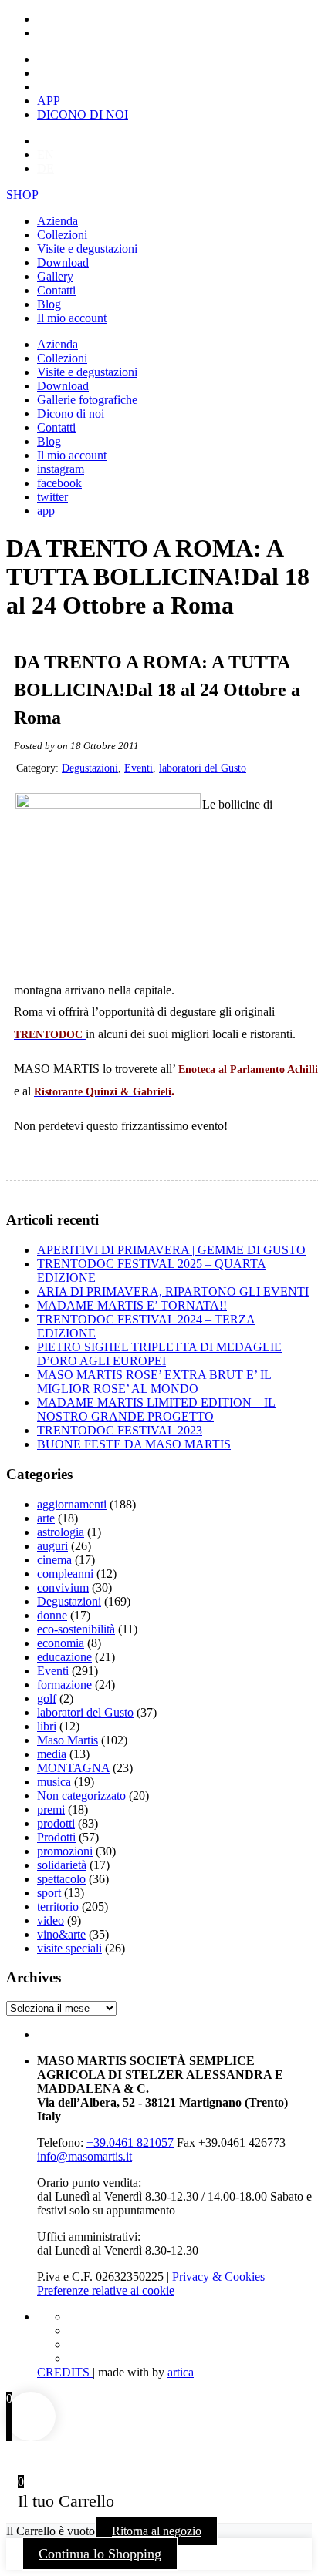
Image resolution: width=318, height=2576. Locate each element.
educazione (64, 1657)
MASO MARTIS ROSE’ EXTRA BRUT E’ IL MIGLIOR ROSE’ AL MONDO (154, 1382)
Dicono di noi (71, 414)
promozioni (65, 1851)
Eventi (139, 768)
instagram (61, 469)
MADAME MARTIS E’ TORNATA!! (132, 1305)
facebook (59, 483)
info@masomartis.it (85, 2156)
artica (181, 2372)
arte (46, 1518)
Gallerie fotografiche (87, 400)
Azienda (58, 221)
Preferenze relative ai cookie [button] (106, 2290)
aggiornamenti (72, 1504)
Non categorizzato (81, 1796)
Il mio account (72, 318)
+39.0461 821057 (130, 2142)
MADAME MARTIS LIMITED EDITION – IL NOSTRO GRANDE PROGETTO (156, 1409)
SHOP (22, 195)
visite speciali (69, 1948)
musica (54, 1782)
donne (52, 1615)
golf (47, 1698)
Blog (49, 304)
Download (63, 262)
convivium (63, 1587)
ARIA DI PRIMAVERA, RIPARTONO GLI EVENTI (173, 1291)
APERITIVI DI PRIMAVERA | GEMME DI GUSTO (171, 1250)
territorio (58, 1907)
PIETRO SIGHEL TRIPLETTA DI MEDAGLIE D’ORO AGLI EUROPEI (159, 1354)
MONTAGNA (73, 1768)
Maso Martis (68, 1740)
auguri (52, 1546)
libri (47, 1726)
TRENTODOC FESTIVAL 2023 (120, 1430)
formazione (64, 1685)
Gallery (55, 276)
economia (61, 1643)
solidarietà (62, 1865)
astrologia (61, 1532)
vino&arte (61, 1934)
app (46, 511)
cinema (54, 1560)
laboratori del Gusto (203, 768)
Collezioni (62, 235)
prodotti (56, 1823)
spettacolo (61, 1879)
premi (51, 1809)
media (52, 1754)
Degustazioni (90, 768)
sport (49, 1893)
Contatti (56, 290)
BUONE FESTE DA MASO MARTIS (134, 1444)
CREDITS (65, 2372)
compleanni (65, 1574)
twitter (52, 497)
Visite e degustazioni (87, 249)
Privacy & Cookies (218, 2277)
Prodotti (56, 1837)
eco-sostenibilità (76, 1629)
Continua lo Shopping (100, 2554)
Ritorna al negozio (157, 2531)
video (51, 1920)
